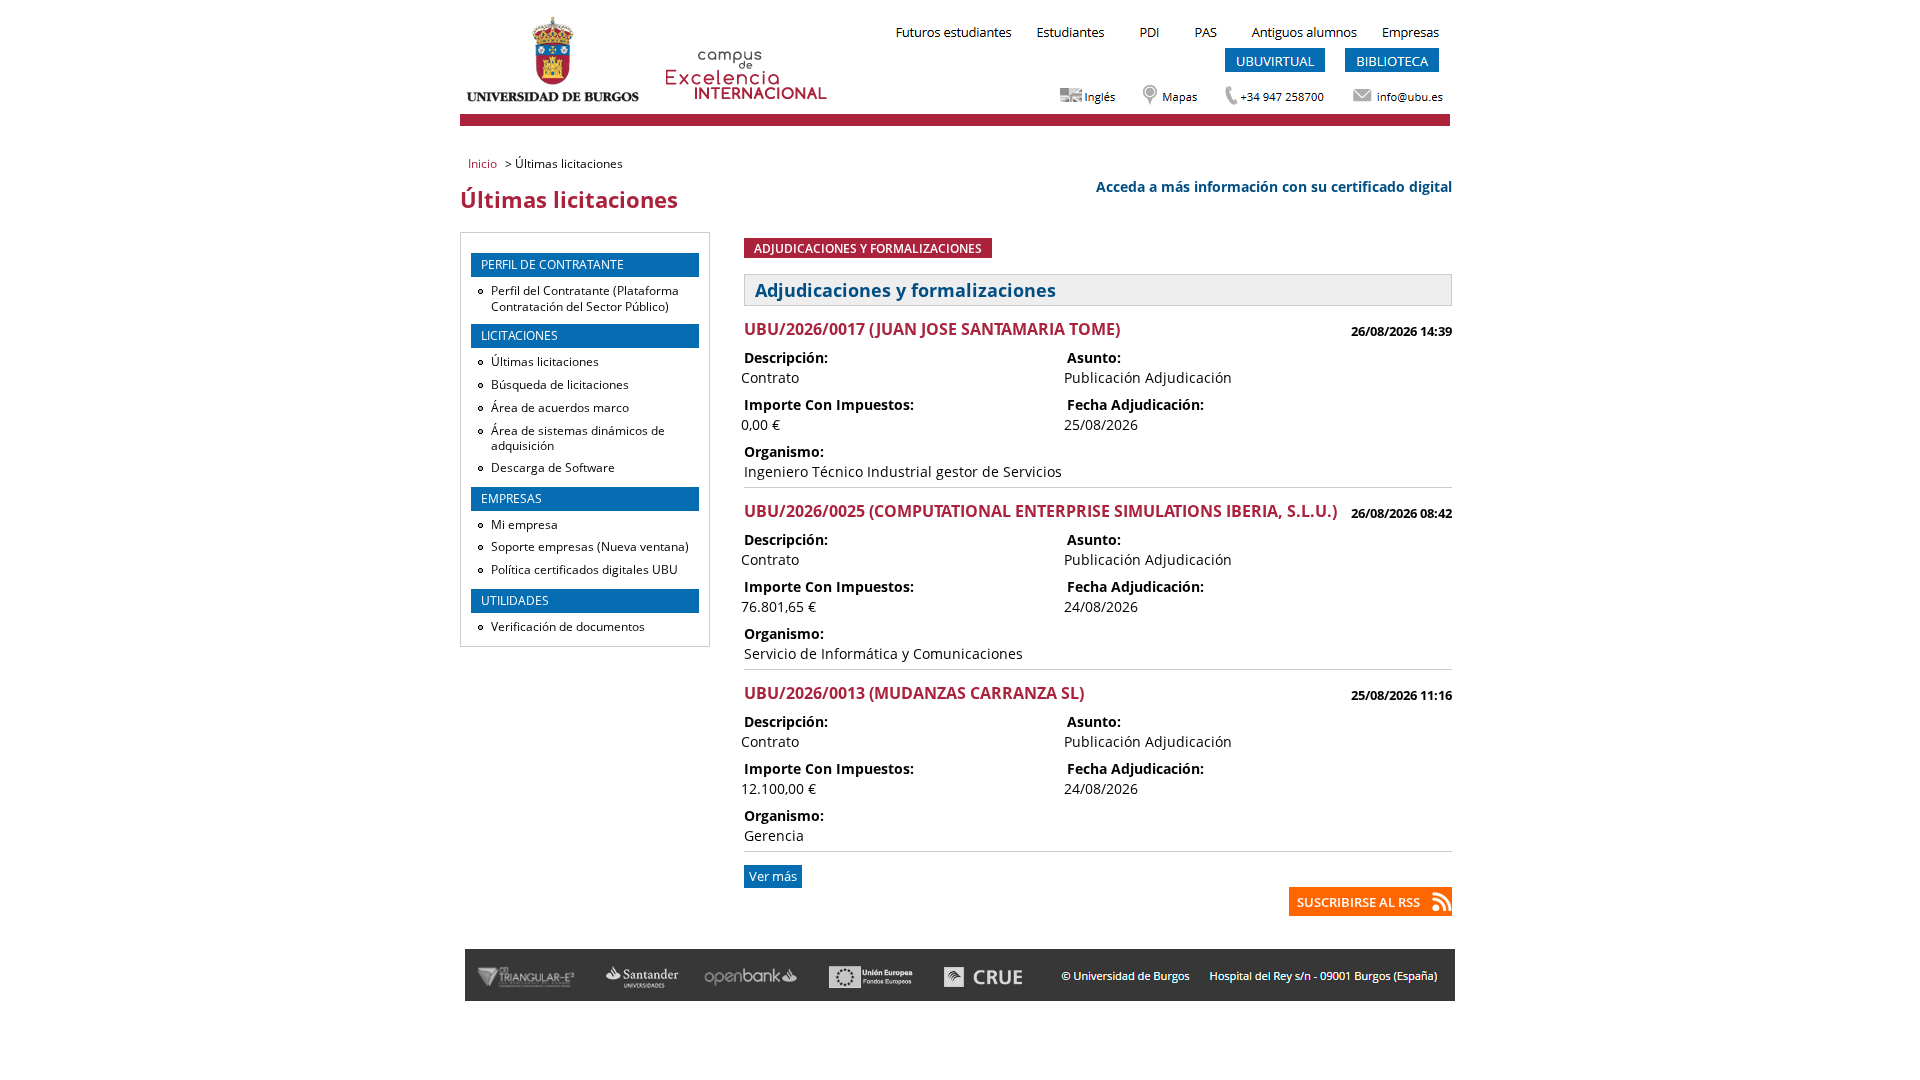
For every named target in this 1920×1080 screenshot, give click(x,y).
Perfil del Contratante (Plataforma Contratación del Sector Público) (585, 298)
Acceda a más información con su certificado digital (1274, 186)
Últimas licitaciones (545, 361)
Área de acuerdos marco (560, 407)
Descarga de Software (553, 467)
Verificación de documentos (568, 626)
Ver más (773, 876)
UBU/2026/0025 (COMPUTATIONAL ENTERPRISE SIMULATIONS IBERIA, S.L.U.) (1040, 511)
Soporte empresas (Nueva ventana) (590, 546)
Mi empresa (524, 524)
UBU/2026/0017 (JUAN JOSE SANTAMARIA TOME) (932, 329)
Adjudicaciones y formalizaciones (868, 248)
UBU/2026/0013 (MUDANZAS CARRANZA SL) (914, 693)
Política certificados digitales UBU (584, 569)
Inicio (484, 163)
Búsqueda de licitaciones (560, 384)
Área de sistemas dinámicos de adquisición (578, 438)
